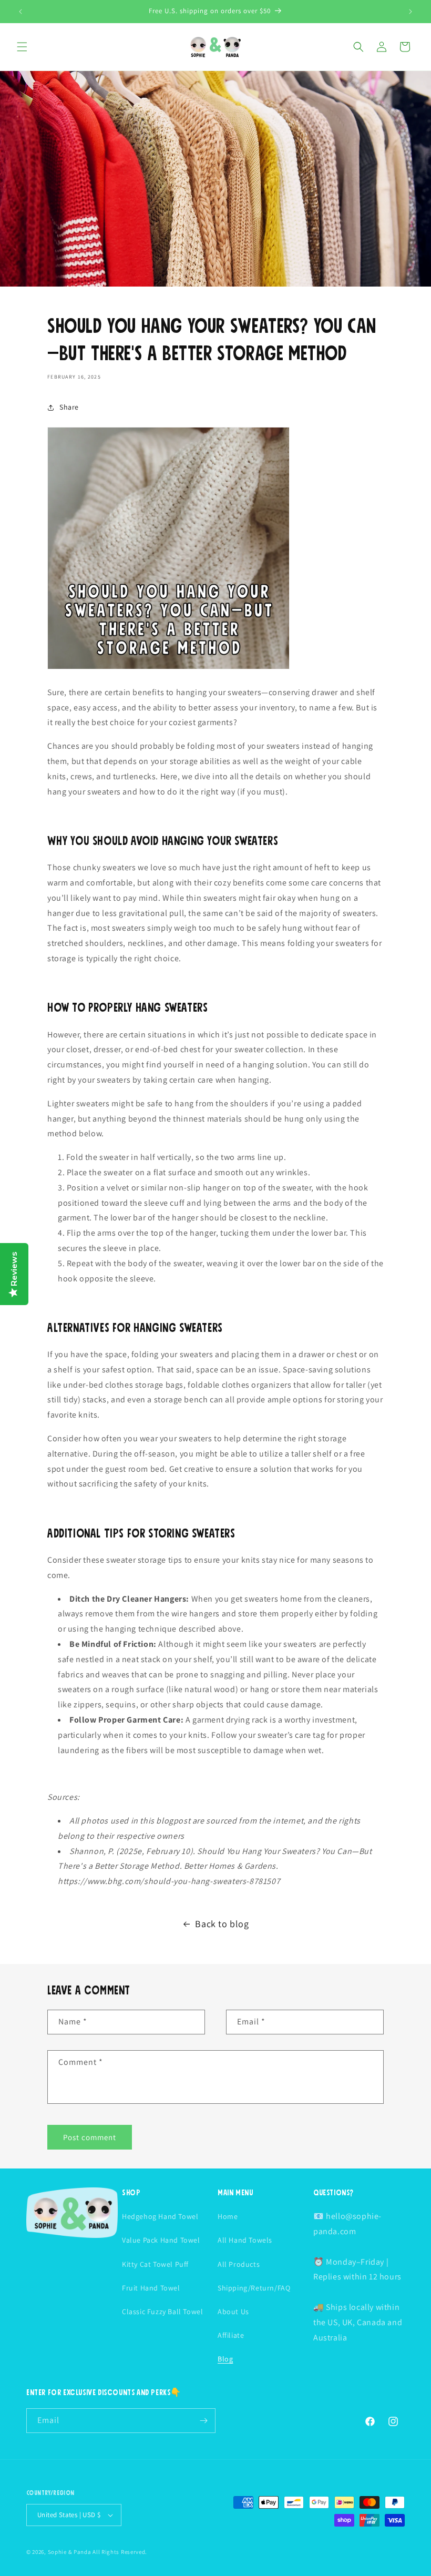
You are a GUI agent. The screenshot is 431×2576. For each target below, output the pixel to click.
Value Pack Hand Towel (161, 2240)
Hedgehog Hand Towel (160, 2216)
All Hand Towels (245, 2240)
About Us (233, 2312)
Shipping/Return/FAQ (254, 2288)
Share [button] (69, 407)
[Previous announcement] (20, 12)
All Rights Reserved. (120, 2552)
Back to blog (222, 1924)
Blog (225, 2359)
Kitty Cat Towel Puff (155, 2264)
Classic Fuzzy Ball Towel (162, 2312)
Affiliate (231, 2335)
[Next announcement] (411, 12)
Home (228, 2216)
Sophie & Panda (70, 2552)
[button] (22, 47)
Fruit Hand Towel (151, 2288)
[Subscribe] (203, 2421)
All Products (239, 2264)
